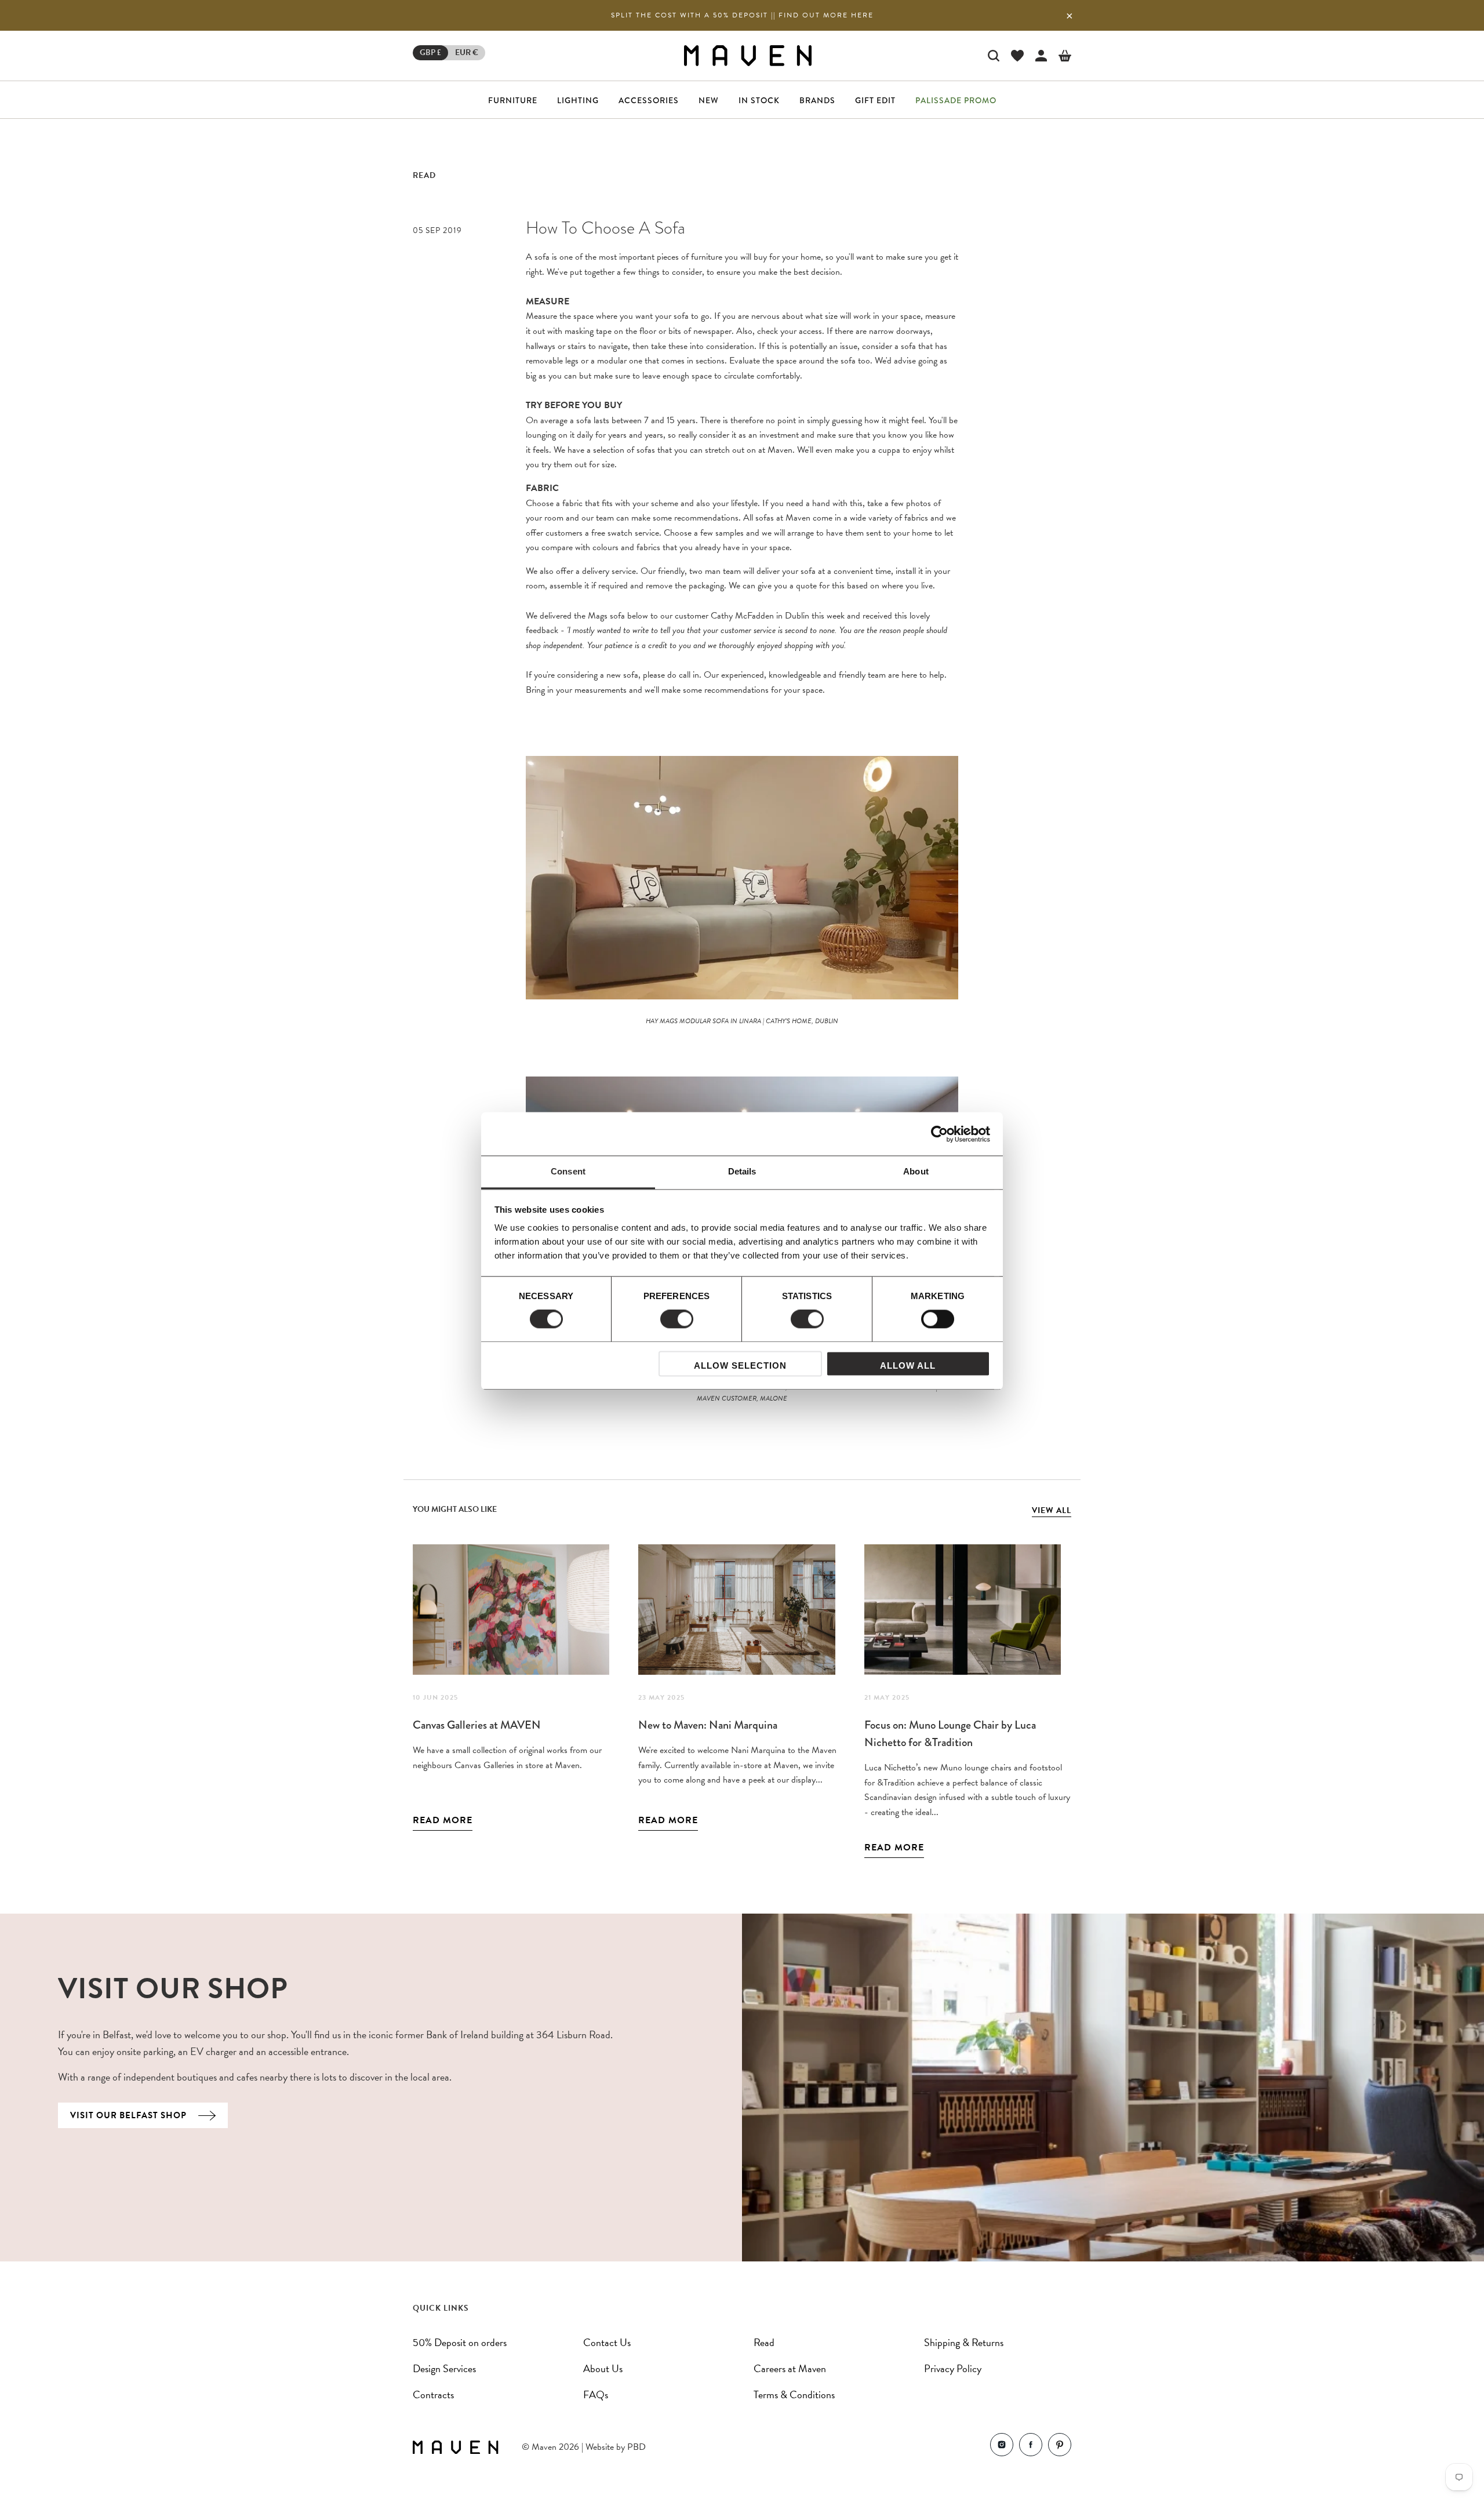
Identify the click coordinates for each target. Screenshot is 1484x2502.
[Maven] (748, 55)
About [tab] (916, 1171)
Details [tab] (742, 1171)
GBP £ (430, 52)
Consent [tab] (568, 1171)
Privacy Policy (953, 2368)
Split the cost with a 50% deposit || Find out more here (742, 15)
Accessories (649, 100)
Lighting (578, 100)
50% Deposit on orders (460, 2342)
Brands (817, 100)
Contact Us (607, 2342)
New (709, 100)
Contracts (433, 2394)
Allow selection (740, 1365)
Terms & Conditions (794, 2394)
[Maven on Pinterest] (1060, 2447)
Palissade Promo (956, 100)
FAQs (596, 2394)
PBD (636, 2447)
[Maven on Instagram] (1002, 2447)
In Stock (759, 100)
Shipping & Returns (964, 2342)
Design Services (444, 2368)
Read (424, 175)
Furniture (513, 100)
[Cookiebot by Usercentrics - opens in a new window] (939, 1134)
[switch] (677, 1319)
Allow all (908, 1365)
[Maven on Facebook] (1031, 2447)
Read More (443, 1820)
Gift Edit (875, 100)
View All (1052, 1510)
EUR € (467, 52)
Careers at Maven (790, 2368)
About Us (603, 2368)
